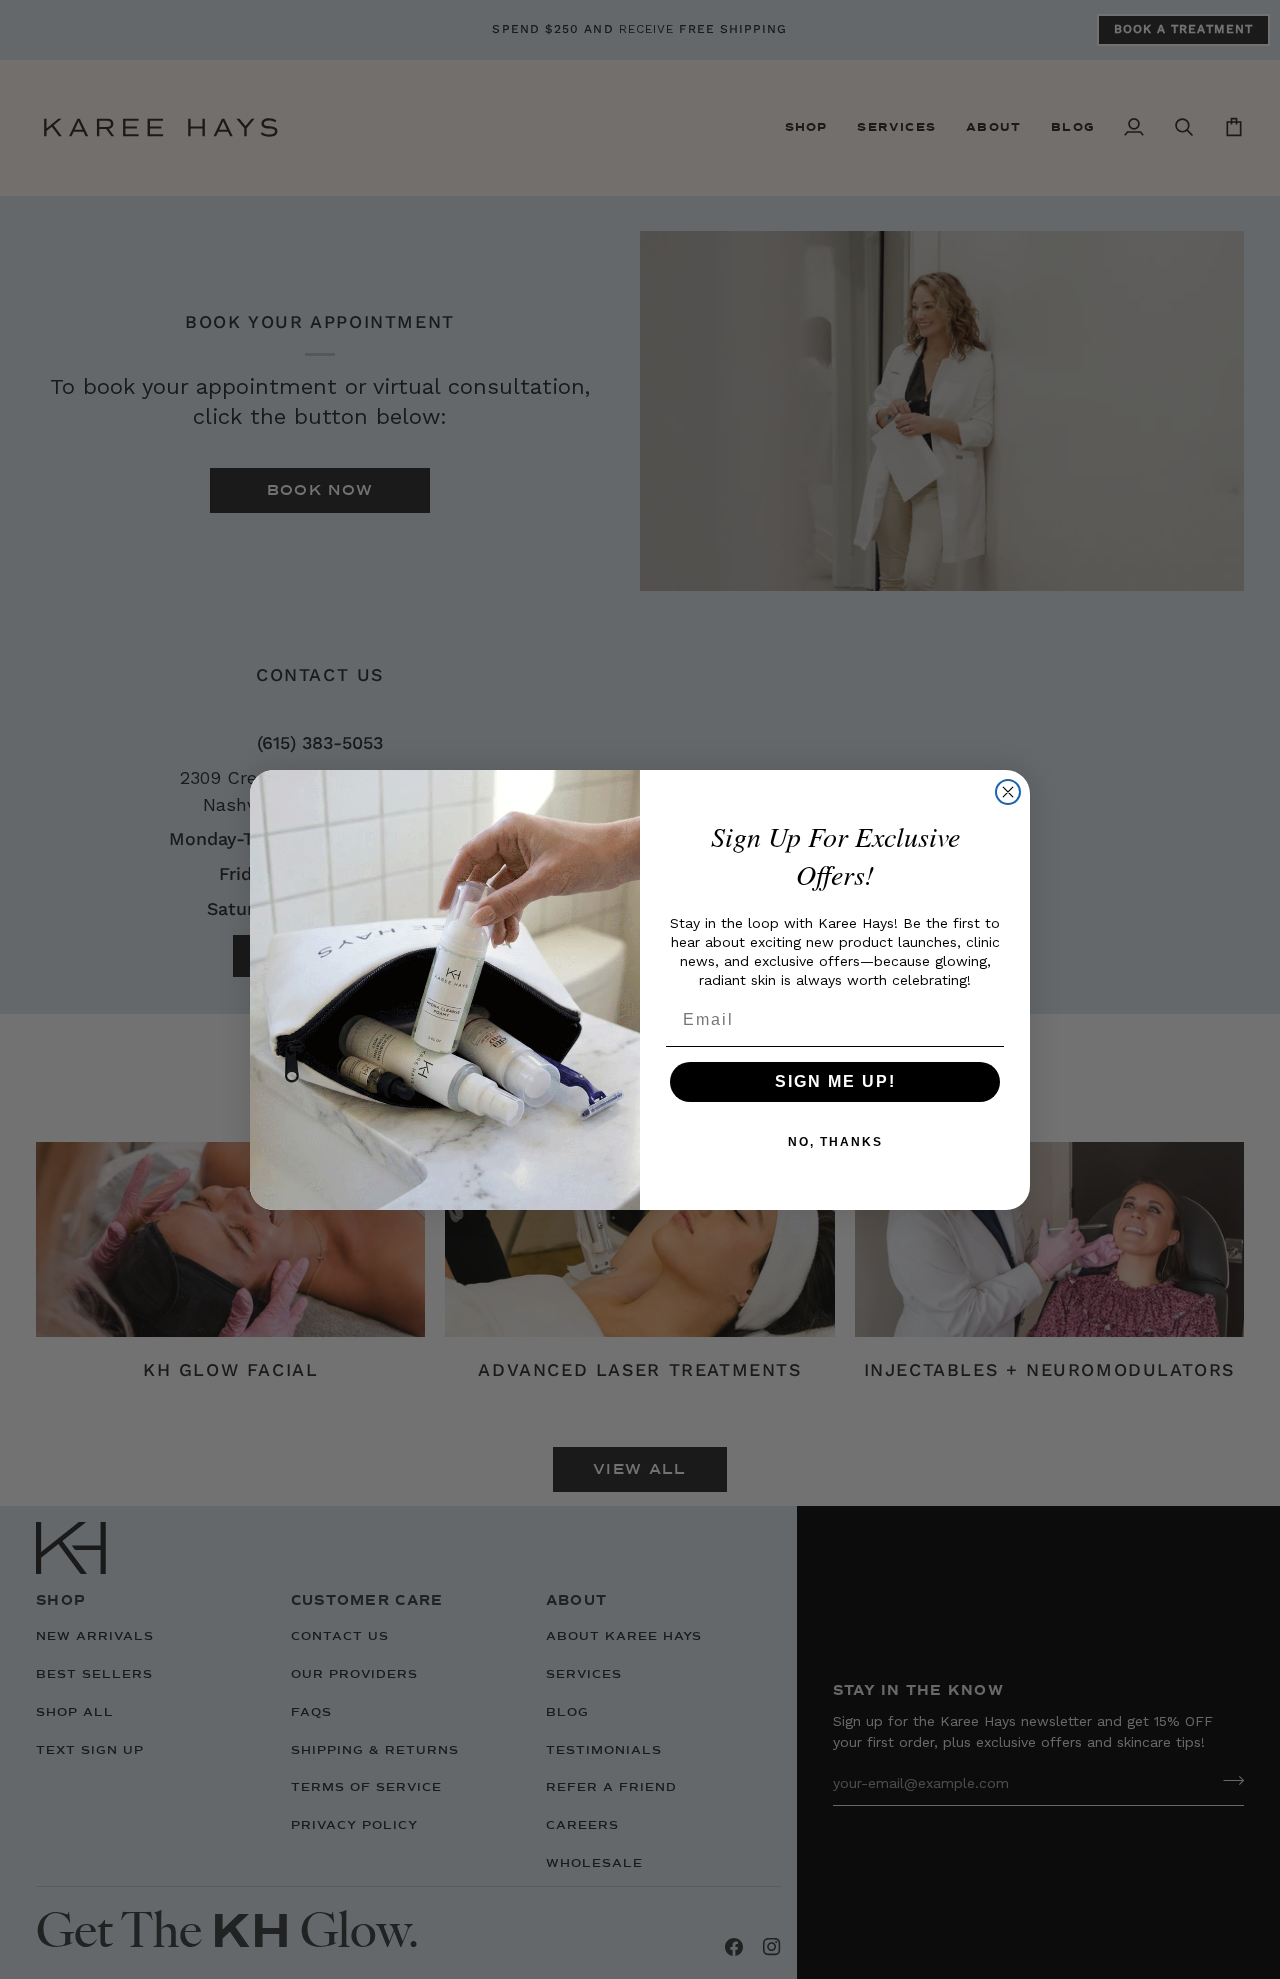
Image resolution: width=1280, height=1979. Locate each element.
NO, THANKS (835, 1142)
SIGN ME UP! (835, 1081)
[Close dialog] (1008, 792)
